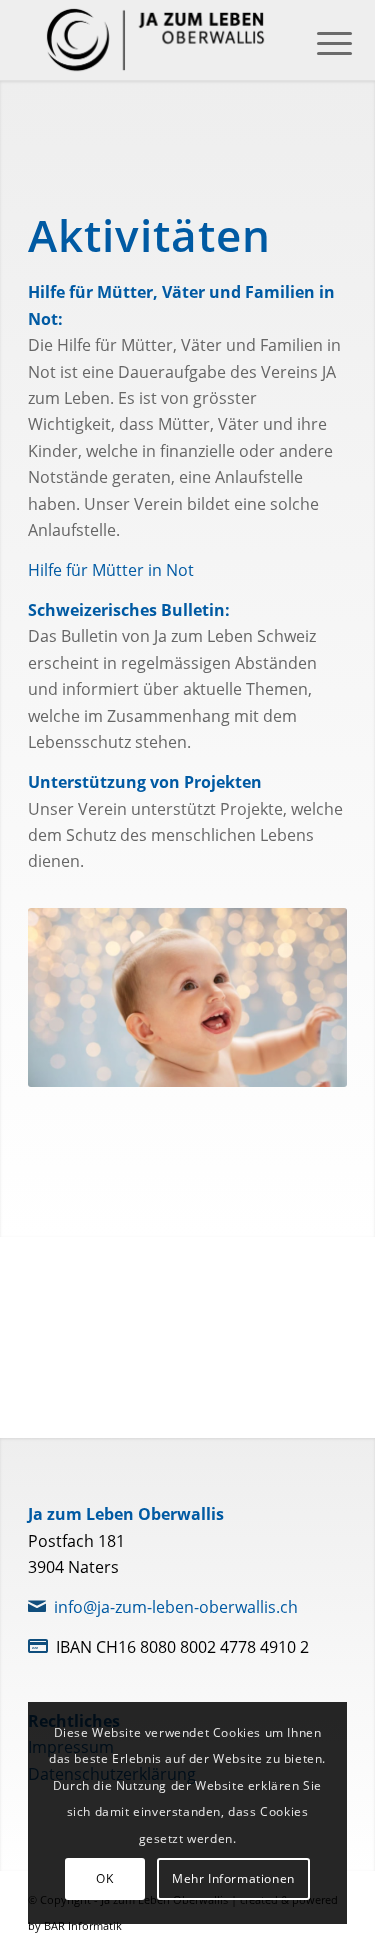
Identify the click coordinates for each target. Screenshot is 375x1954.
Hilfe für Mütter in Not (111, 570)
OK (104, 1878)
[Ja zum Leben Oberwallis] (155, 40)
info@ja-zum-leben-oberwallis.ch (176, 1607)
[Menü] (319, 42)
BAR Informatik (83, 1925)
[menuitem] (319, 42)
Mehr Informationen (233, 1878)
